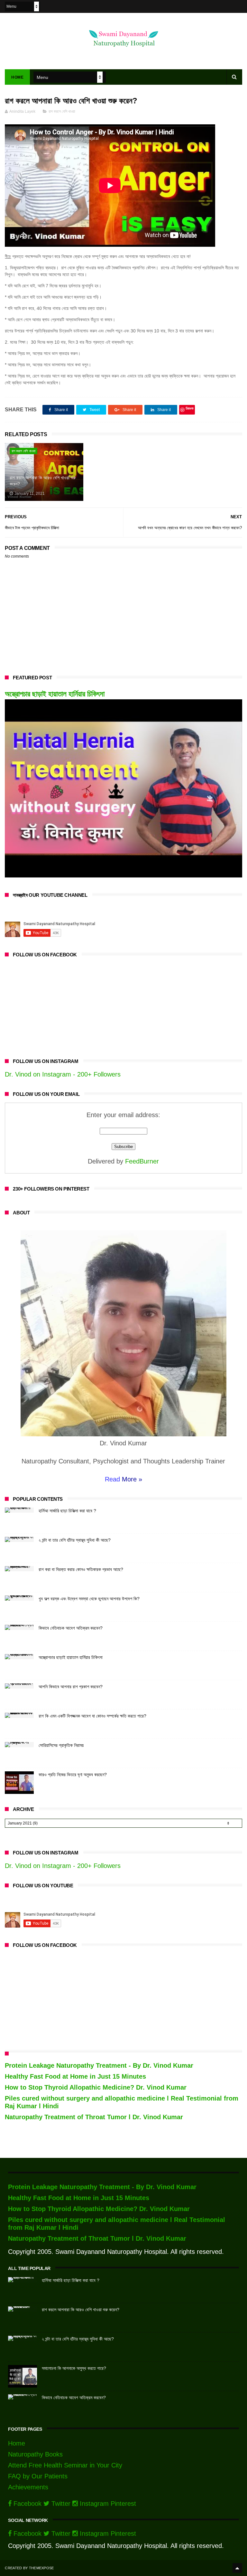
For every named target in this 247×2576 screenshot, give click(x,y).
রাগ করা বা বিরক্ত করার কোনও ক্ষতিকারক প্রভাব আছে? (81, 1569)
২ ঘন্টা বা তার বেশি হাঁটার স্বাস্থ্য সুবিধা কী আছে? (75, 1540)
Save (190, 408)
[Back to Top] (237, 2568)
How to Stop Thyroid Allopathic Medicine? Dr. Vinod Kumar (96, 2087)
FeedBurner (142, 1161)
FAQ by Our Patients (38, 2476)
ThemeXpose (41, 2568)
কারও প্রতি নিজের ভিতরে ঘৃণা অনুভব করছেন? (73, 1775)
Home (17, 77)
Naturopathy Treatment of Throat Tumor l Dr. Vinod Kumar (94, 2117)
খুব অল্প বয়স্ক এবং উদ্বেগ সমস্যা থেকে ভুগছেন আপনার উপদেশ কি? (89, 1599)
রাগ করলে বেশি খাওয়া (62, 111)
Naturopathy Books (35, 2454)
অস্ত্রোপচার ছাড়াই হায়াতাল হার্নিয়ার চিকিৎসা (55, 694)
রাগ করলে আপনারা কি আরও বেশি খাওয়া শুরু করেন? (43, 481)
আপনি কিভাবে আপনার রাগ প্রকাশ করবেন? (71, 1687)
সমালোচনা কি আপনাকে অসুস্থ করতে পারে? (74, 2368)
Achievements (28, 2487)
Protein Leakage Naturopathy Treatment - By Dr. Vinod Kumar (99, 2065)
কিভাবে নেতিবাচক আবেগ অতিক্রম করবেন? (71, 1628)
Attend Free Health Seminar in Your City (65, 2465)
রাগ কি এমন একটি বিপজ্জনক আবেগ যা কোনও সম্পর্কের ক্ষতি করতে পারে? (92, 1716)
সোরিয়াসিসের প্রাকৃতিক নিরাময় (61, 1745)
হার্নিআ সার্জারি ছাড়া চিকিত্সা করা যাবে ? (67, 1511)
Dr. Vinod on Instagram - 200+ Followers (63, 1074)
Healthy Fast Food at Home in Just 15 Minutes (75, 2076)
